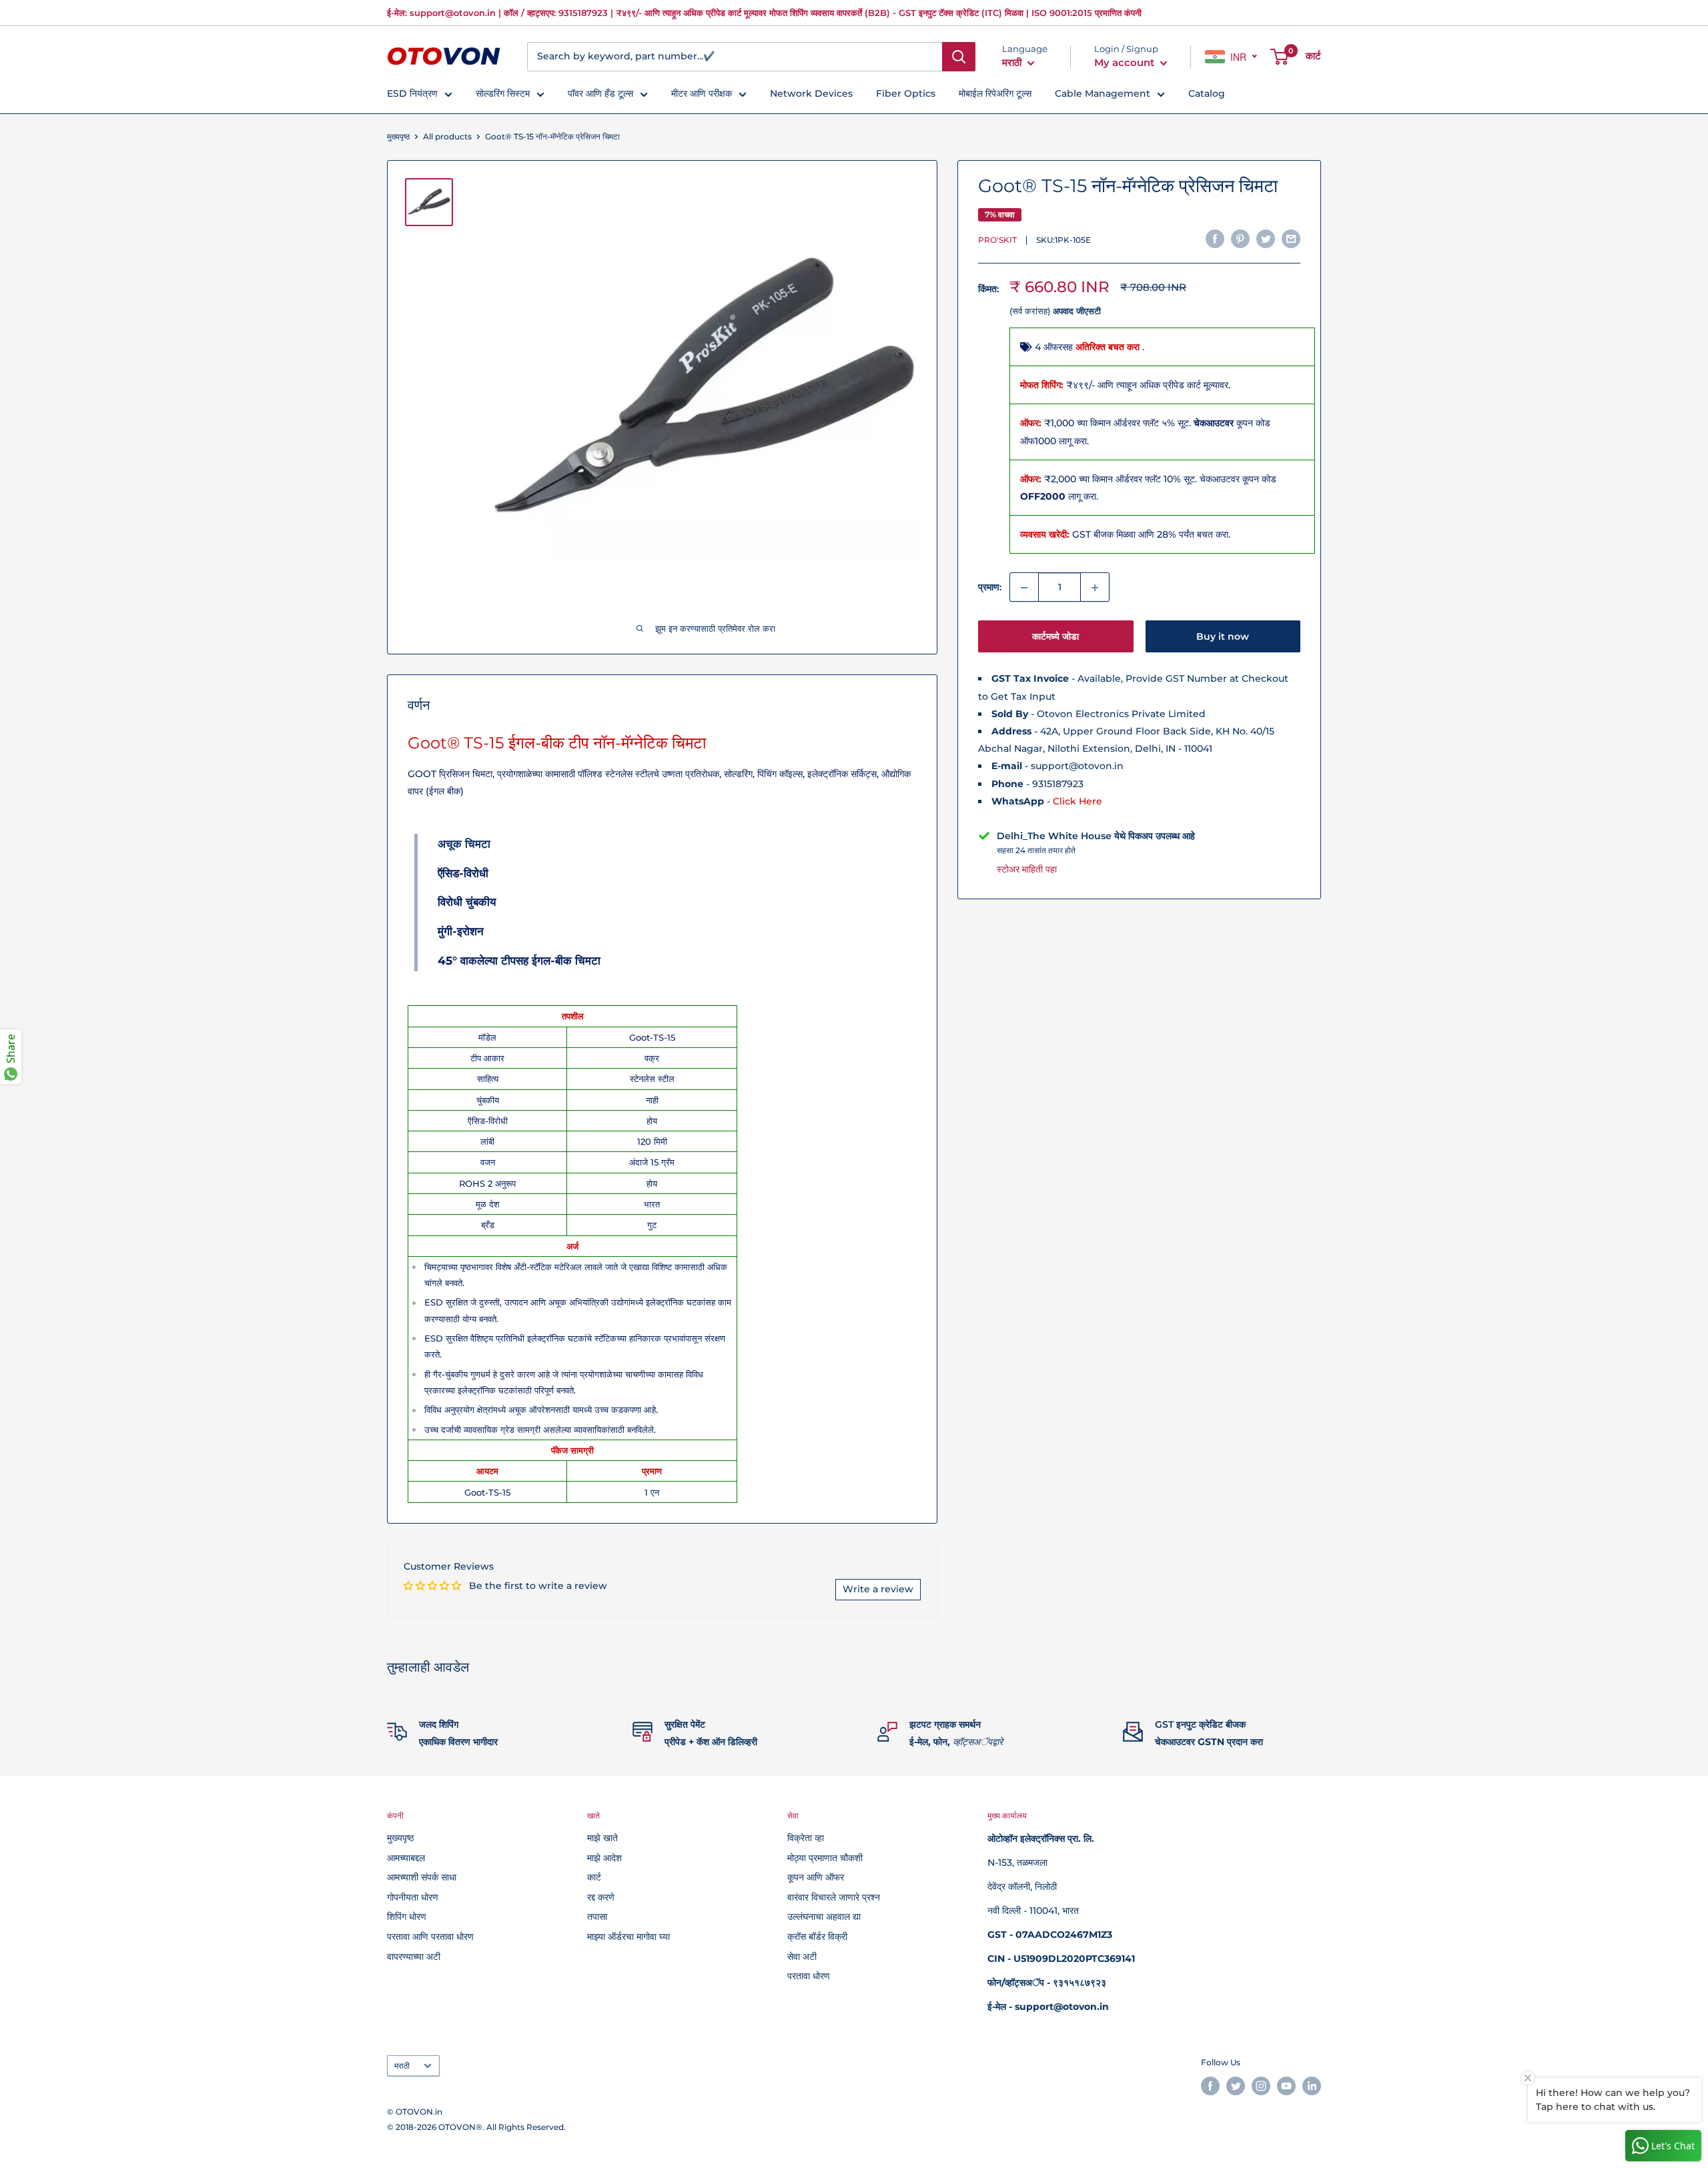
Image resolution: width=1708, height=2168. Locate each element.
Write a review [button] (878, 1589)
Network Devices (811, 93)
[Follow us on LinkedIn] (1312, 2086)
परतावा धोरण (809, 1976)
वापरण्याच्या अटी (414, 1957)
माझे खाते (602, 1838)
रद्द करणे (601, 1897)
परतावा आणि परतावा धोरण (430, 1937)
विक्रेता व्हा (806, 1838)
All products (447, 136)
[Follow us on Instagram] (1261, 2086)
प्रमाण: (990, 588)
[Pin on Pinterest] (1240, 239)
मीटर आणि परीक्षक (702, 93)
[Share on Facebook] (1215, 239)
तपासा (597, 1917)
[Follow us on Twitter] (1236, 2086)
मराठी (402, 2066)
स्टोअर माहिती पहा (1027, 870)
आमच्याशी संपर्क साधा (422, 1877)
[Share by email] (1291, 239)
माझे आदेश (604, 1858)
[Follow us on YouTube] (1286, 2086)
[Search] (959, 57)
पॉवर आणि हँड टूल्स (600, 93)
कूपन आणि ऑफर (816, 1877)
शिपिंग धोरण (407, 1917)
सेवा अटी (802, 1957)
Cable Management (1103, 93)
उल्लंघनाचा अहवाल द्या (824, 1917)
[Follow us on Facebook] (1210, 2086)
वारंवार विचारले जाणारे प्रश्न (834, 1897)
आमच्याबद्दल (406, 1858)
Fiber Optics (906, 93)
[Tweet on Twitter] (1266, 239)
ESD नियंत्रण (412, 93)
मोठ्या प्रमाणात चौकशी (825, 1858)
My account (1126, 62)
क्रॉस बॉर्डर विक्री (817, 1937)
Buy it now (1223, 637)
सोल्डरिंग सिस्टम (503, 93)
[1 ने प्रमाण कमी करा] (1024, 588)
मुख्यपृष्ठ (398, 136)
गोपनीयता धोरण (413, 1897)
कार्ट (594, 1877)
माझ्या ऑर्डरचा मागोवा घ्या (628, 1937)
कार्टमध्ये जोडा (1055, 637)
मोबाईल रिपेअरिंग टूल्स (995, 93)
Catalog (1207, 93)
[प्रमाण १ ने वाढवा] (1095, 588)
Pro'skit (997, 240)
